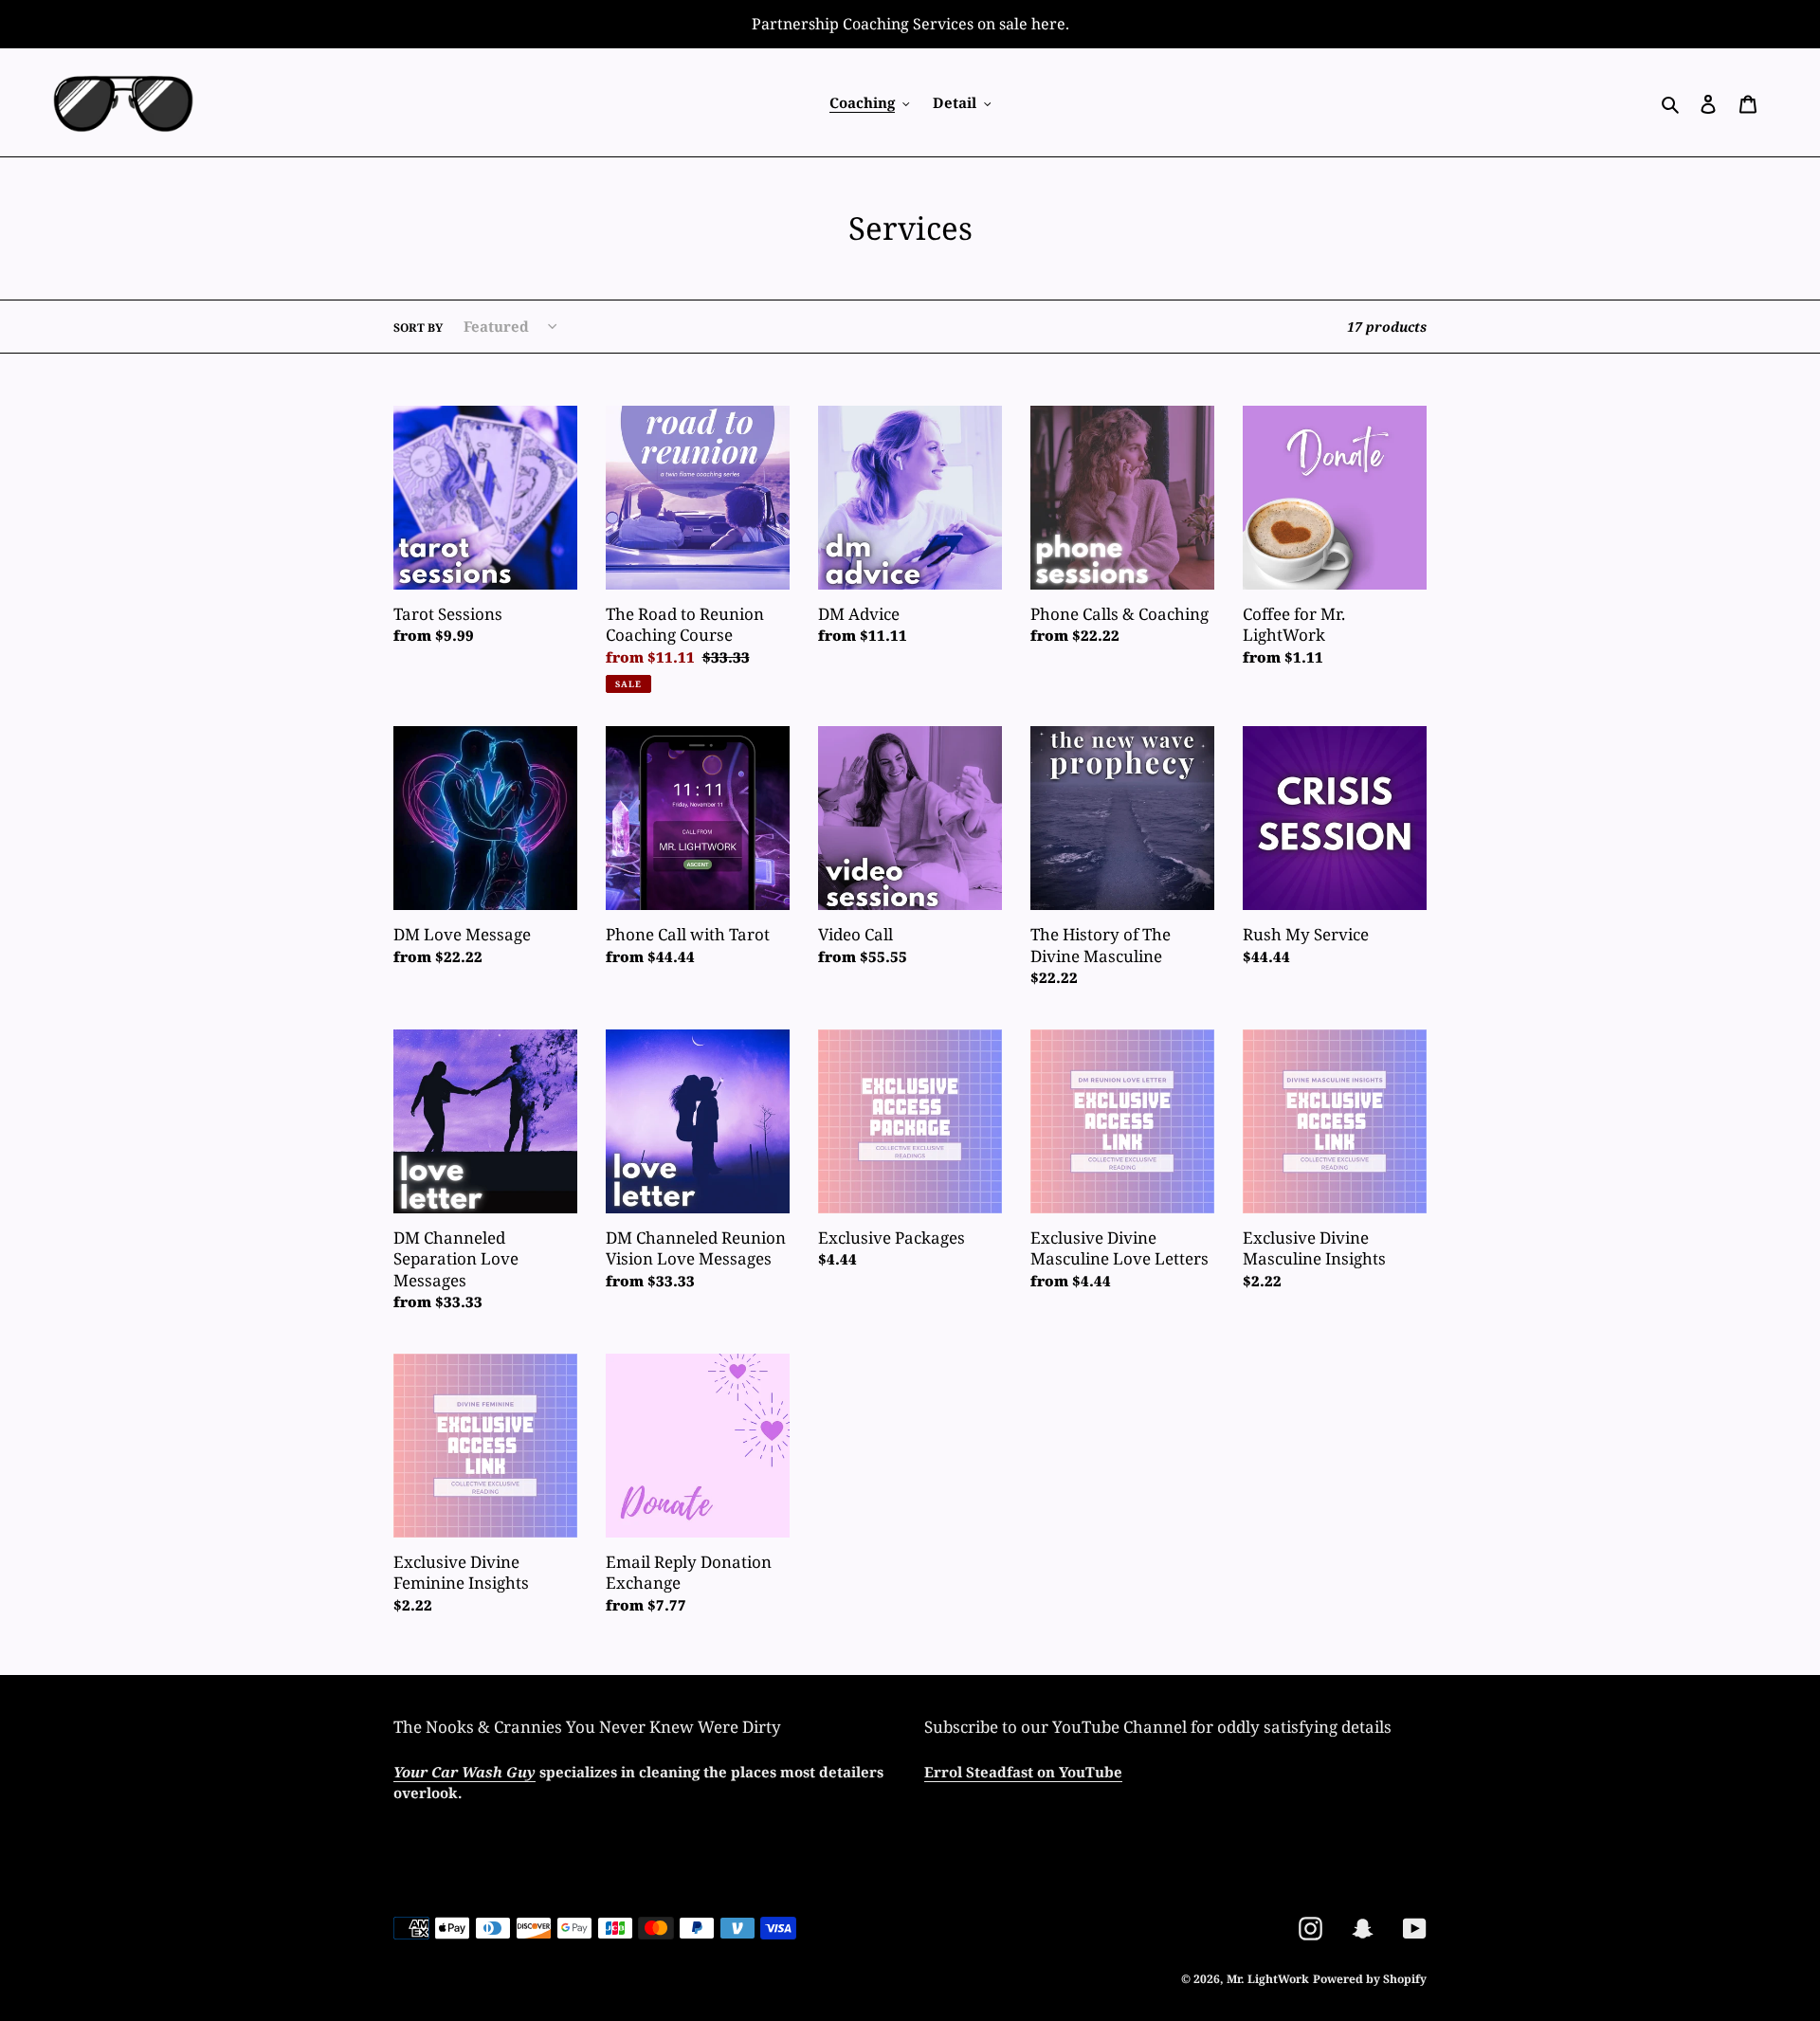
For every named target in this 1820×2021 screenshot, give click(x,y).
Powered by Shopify (1370, 1979)
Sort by (418, 328)
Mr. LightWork (1268, 1979)
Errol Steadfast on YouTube (1023, 1772)
